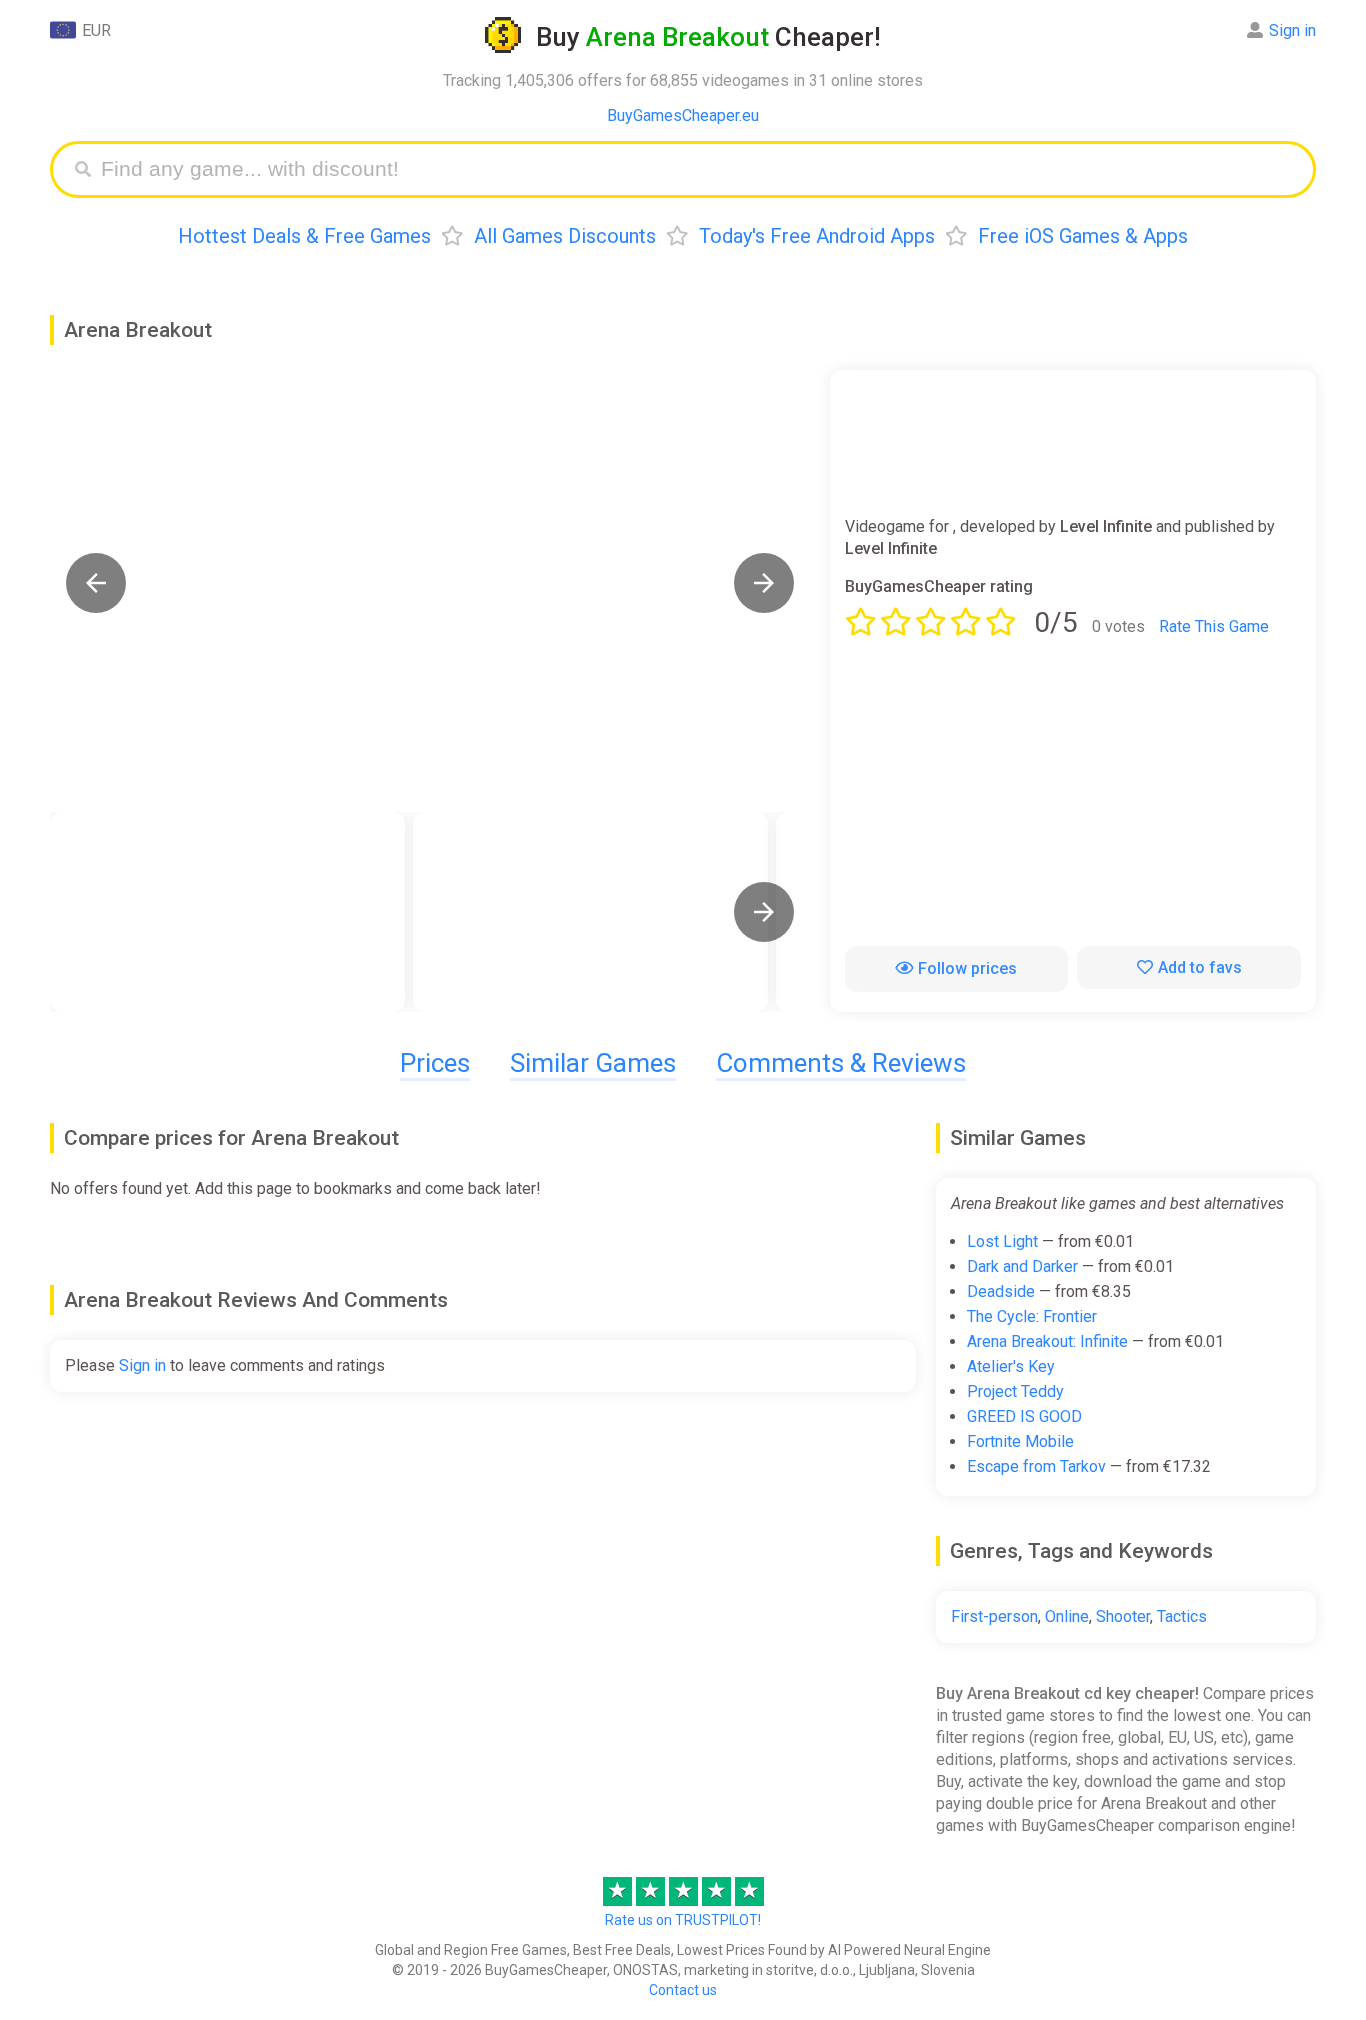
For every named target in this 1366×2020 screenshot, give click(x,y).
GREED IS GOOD (1024, 1416)
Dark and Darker (1022, 1266)
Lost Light (1002, 1241)
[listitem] (227, 912)
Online (1067, 1616)
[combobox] (698, 169)
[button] (96, 583)
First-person (994, 1616)
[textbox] (698, 169)
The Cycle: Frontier (1032, 1316)
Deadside (1001, 1291)
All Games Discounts (565, 236)
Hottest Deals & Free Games (304, 236)
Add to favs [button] (1200, 967)
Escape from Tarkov (1036, 1466)
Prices (435, 1063)
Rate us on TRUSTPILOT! (683, 1920)
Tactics (1182, 1616)
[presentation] (764, 912)
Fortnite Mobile (1020, 1441)
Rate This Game (1214, 626)
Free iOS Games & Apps (1083, 236)
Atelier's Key (1011, 1366)
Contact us (683, 1990)
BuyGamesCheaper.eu (683, 115)
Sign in (1292, 30)
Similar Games (593, 1063)
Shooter (1123, 1616)
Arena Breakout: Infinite (1047, 1341)
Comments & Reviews (841, 1063)
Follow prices (967, 968)
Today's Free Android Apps (817, 236)
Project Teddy (1015, 1391)
